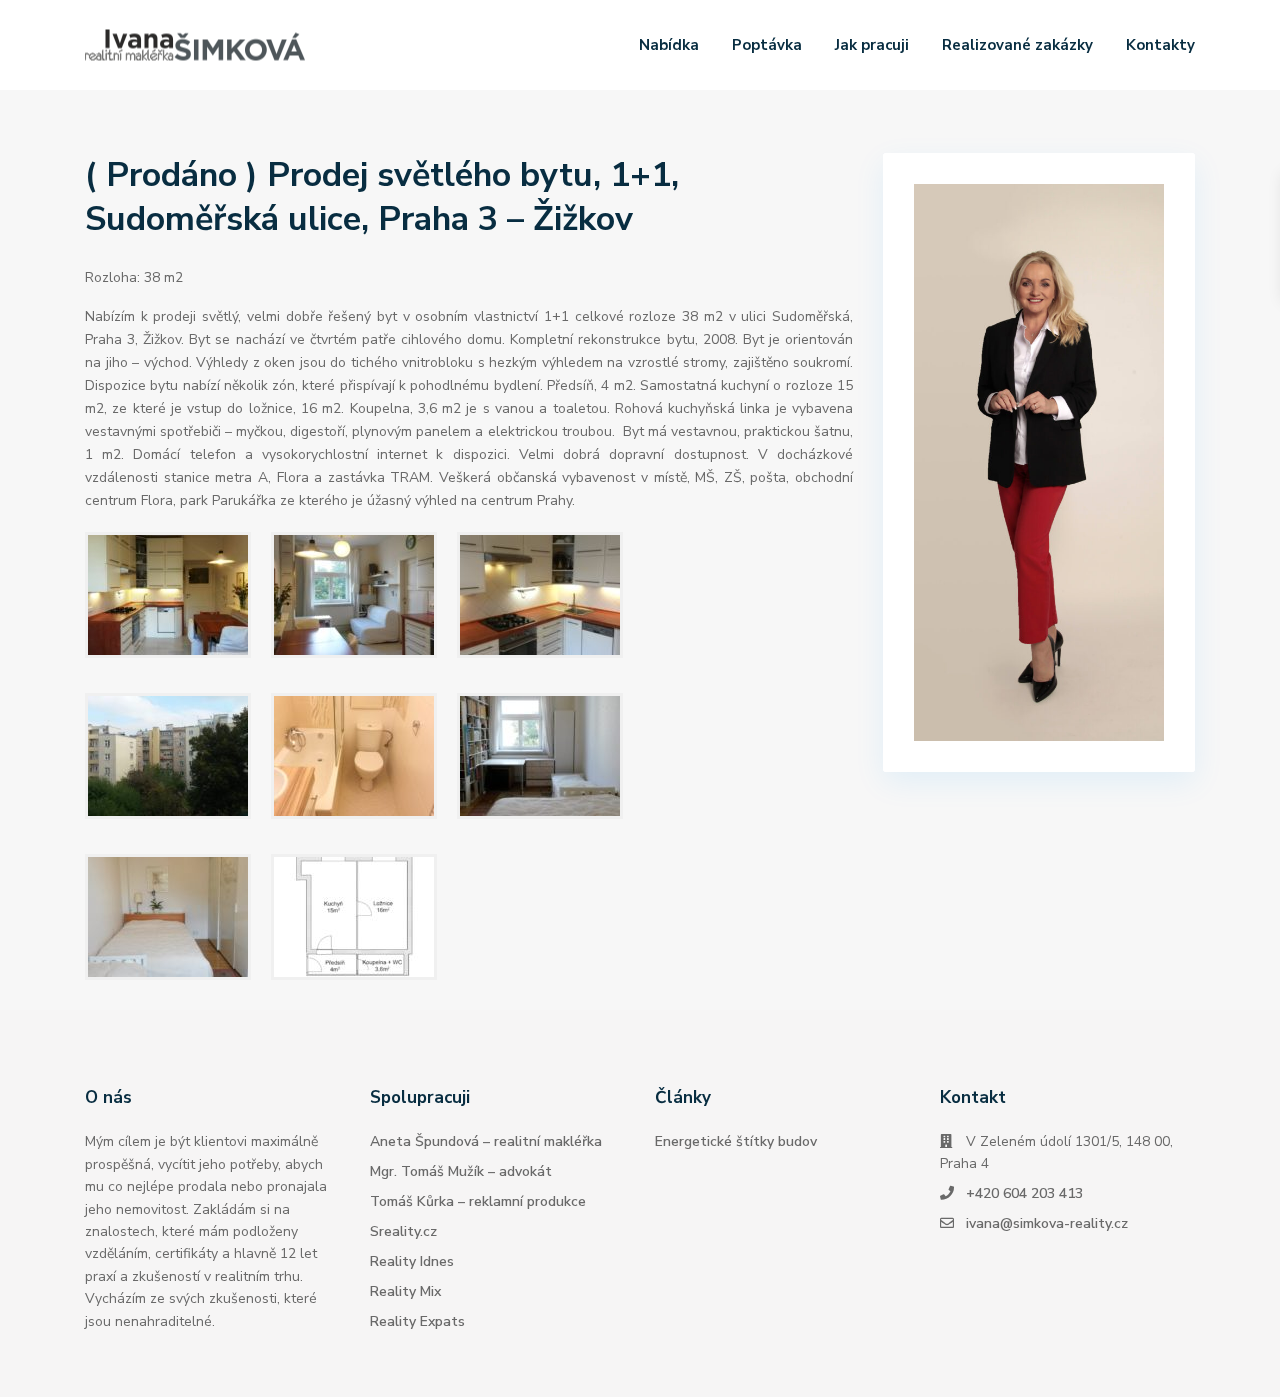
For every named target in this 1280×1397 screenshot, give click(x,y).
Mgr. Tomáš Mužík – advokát (461, 1171)
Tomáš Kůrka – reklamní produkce (478, 1201)
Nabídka (669, 45)
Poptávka (767, 45)
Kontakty (1160, 45)
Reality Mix (405, 1291)
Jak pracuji (872, 45)
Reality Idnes (412, 1261)
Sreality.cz (403, 1231)
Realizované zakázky (1017, 45)
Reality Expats (417, 1321)
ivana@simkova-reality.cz (1047, 1223)
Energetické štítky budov (736, 1141)
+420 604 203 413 (1024, 1193)
